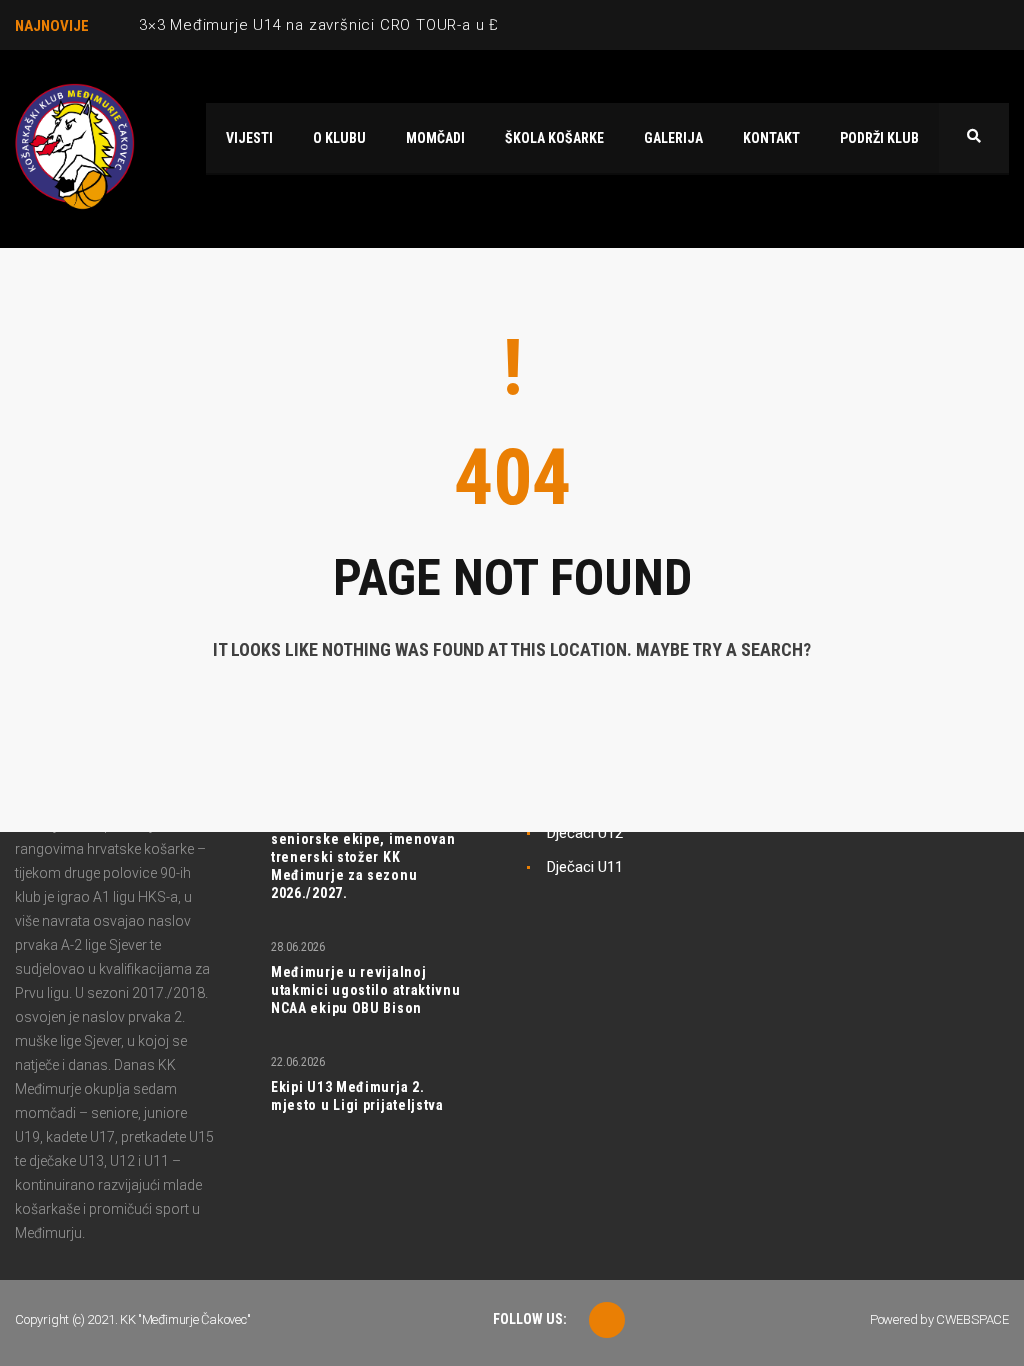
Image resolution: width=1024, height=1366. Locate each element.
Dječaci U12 (585, 833)
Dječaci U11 (585, 867)
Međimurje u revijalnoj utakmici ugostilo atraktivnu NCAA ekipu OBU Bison (366, 990)
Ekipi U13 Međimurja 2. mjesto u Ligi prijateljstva (357, 1096)
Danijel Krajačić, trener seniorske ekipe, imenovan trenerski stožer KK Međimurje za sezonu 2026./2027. (363, 857)
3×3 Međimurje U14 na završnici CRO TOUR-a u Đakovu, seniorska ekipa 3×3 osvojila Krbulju (477, 25)
